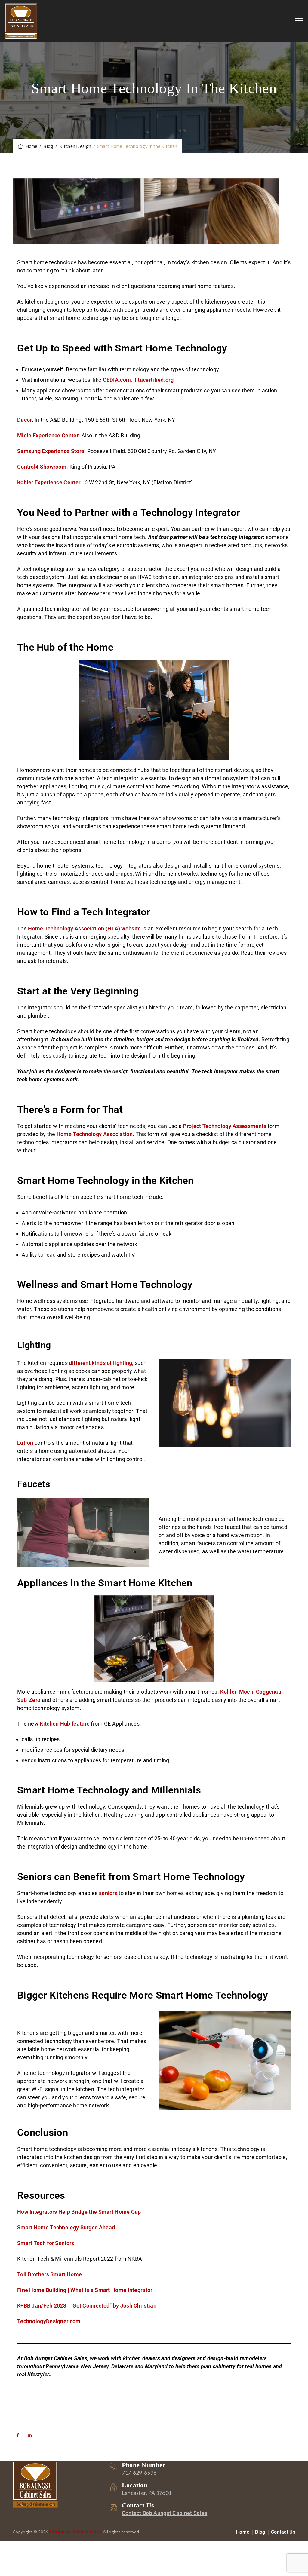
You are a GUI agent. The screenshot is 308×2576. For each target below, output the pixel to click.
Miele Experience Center (48, 435)
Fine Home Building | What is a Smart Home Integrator (85, 2290)
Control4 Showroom (42, 467)
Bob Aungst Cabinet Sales (75, 2532)
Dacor (25, 420)
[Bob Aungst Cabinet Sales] (21, 21)
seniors (108, 1893)
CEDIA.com (117, 380)
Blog (260, 2532)
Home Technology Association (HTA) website (84, 928)
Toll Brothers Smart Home (49, 2274)
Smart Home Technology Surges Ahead (66, 2227)
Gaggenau (269, 1692)
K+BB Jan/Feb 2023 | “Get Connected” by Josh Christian (87, 2306)
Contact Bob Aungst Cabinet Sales (165, 2513)
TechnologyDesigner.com (49, 2321)
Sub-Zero (29, 1700)
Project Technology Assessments (225, 1126)
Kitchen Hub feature (65, 1724)
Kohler (228, 1692)
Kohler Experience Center (49, 482)
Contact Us (283, 2532)
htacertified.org (155, 380)
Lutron (25, 1443)
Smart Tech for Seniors (46, 2243)
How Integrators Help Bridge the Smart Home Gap (79, 2212)
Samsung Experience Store (51, 451)
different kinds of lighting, (101, 1363)
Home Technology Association (95, 1134)
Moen (246, 1692)
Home (31, 146)
